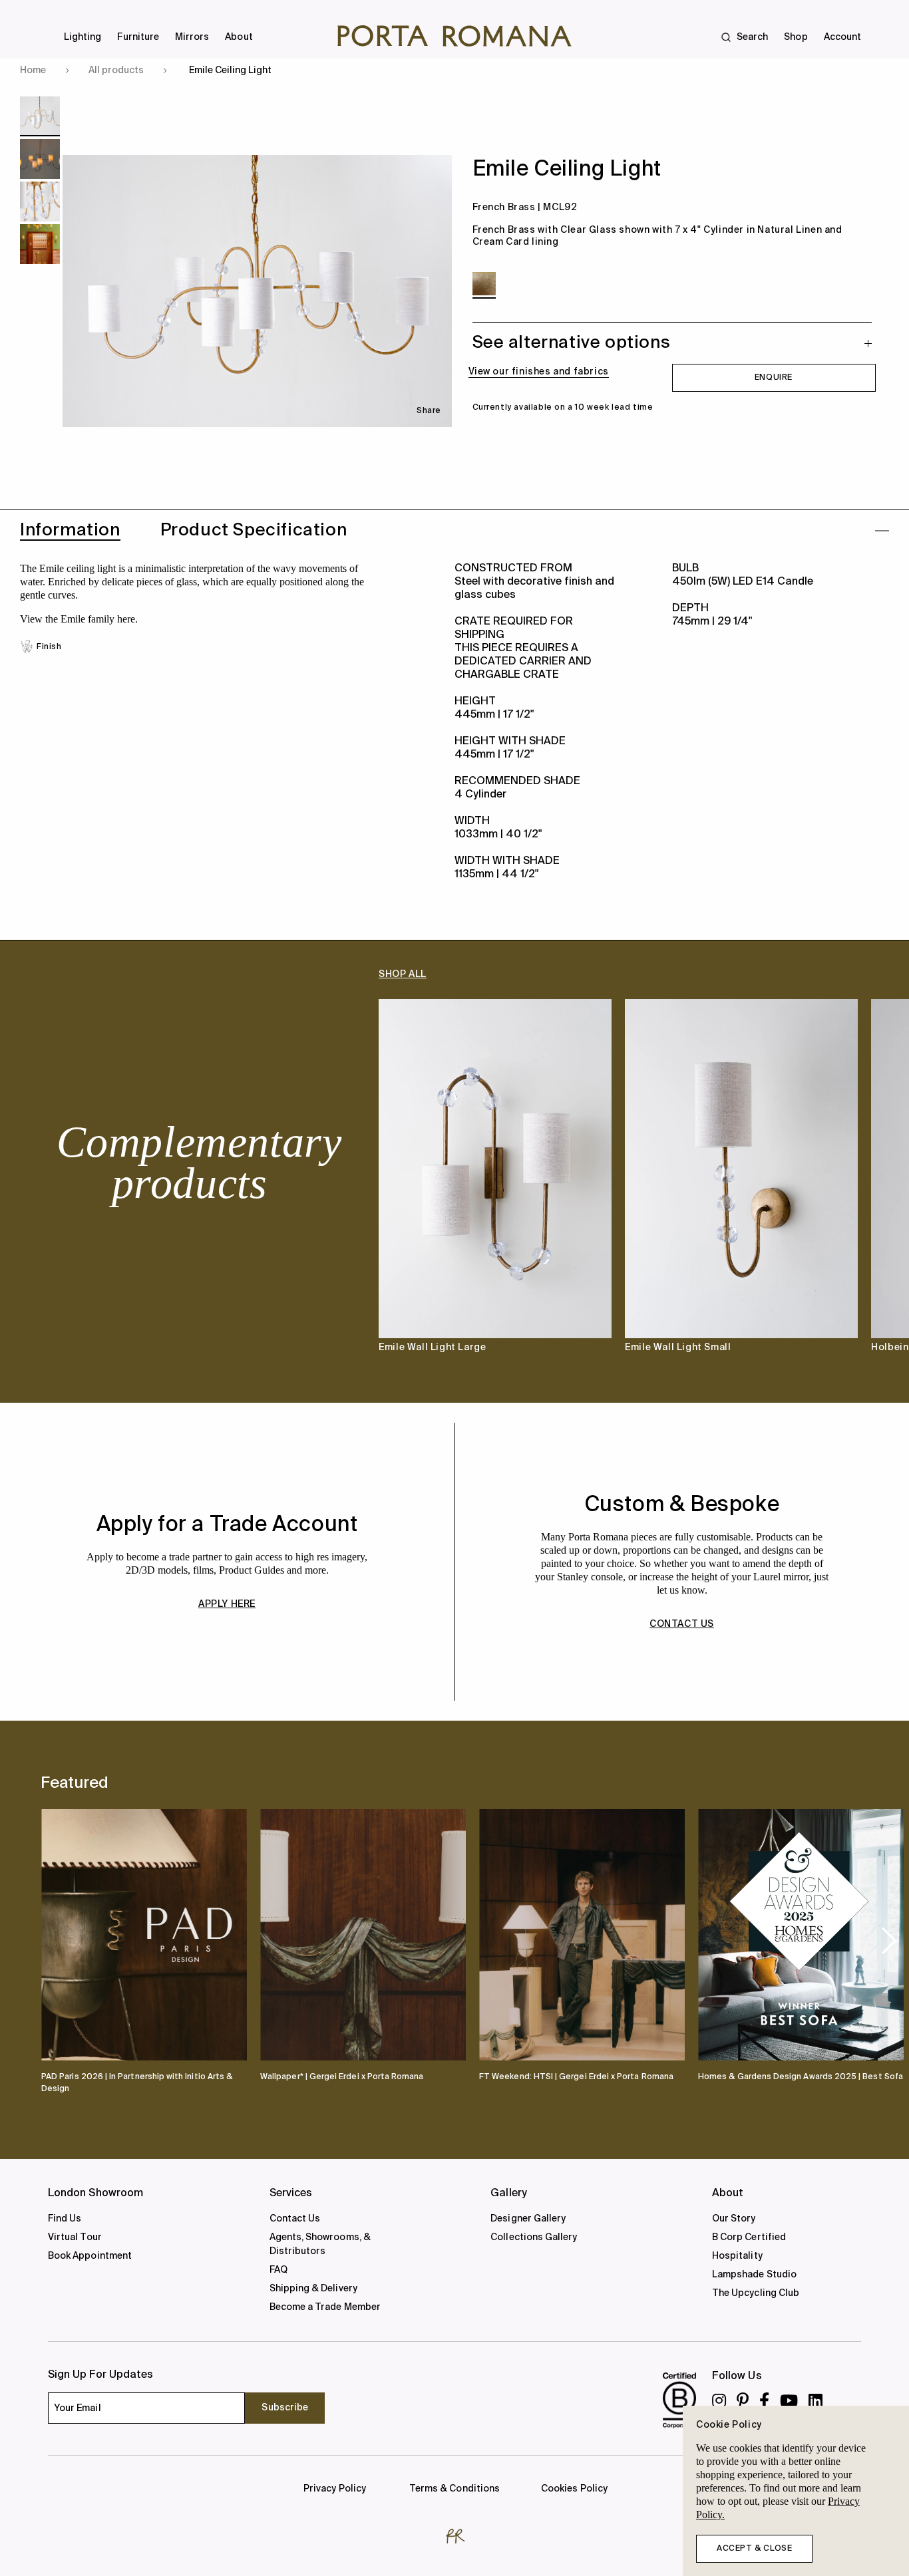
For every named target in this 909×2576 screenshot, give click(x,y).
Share (429, 411)
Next (842, 1188)
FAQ (278, 2270)
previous (63, 1939)
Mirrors (192, 37)
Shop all (403, 974)
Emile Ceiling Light (230, 71)
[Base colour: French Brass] (484, 284)
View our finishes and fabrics (539, 372)
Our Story (734, 2219)
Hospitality (737, 2256)
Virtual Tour (75, 2237)
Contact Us (295, 2219)
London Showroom (95, 2194)
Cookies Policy (574, 2489)
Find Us (65, 2219)
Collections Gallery (534, 2237)
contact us (682, 1624)
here (126, 619)
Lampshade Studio (754, 2275)
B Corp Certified (749, 2237)
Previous (67, 1188)
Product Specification (254, 531)
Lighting (83, 37)
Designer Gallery (528, 2219)
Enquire (774, 378)
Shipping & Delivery (313, 2289)
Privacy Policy (335, 2489)
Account (842, 37)
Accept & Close (754, 2549)
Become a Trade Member (325, 2307)
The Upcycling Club (756, 2293)
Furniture (138, 37)
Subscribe (285, 2408)
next (889, 1940)
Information (70, 531)
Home (33, 71)
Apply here (227, 1604)
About (239, 37)
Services (291, 2194)
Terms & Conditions (454, 2489)
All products (116, 71)
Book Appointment (90, 2256)
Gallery (508, 2194)
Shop (796, 37)
